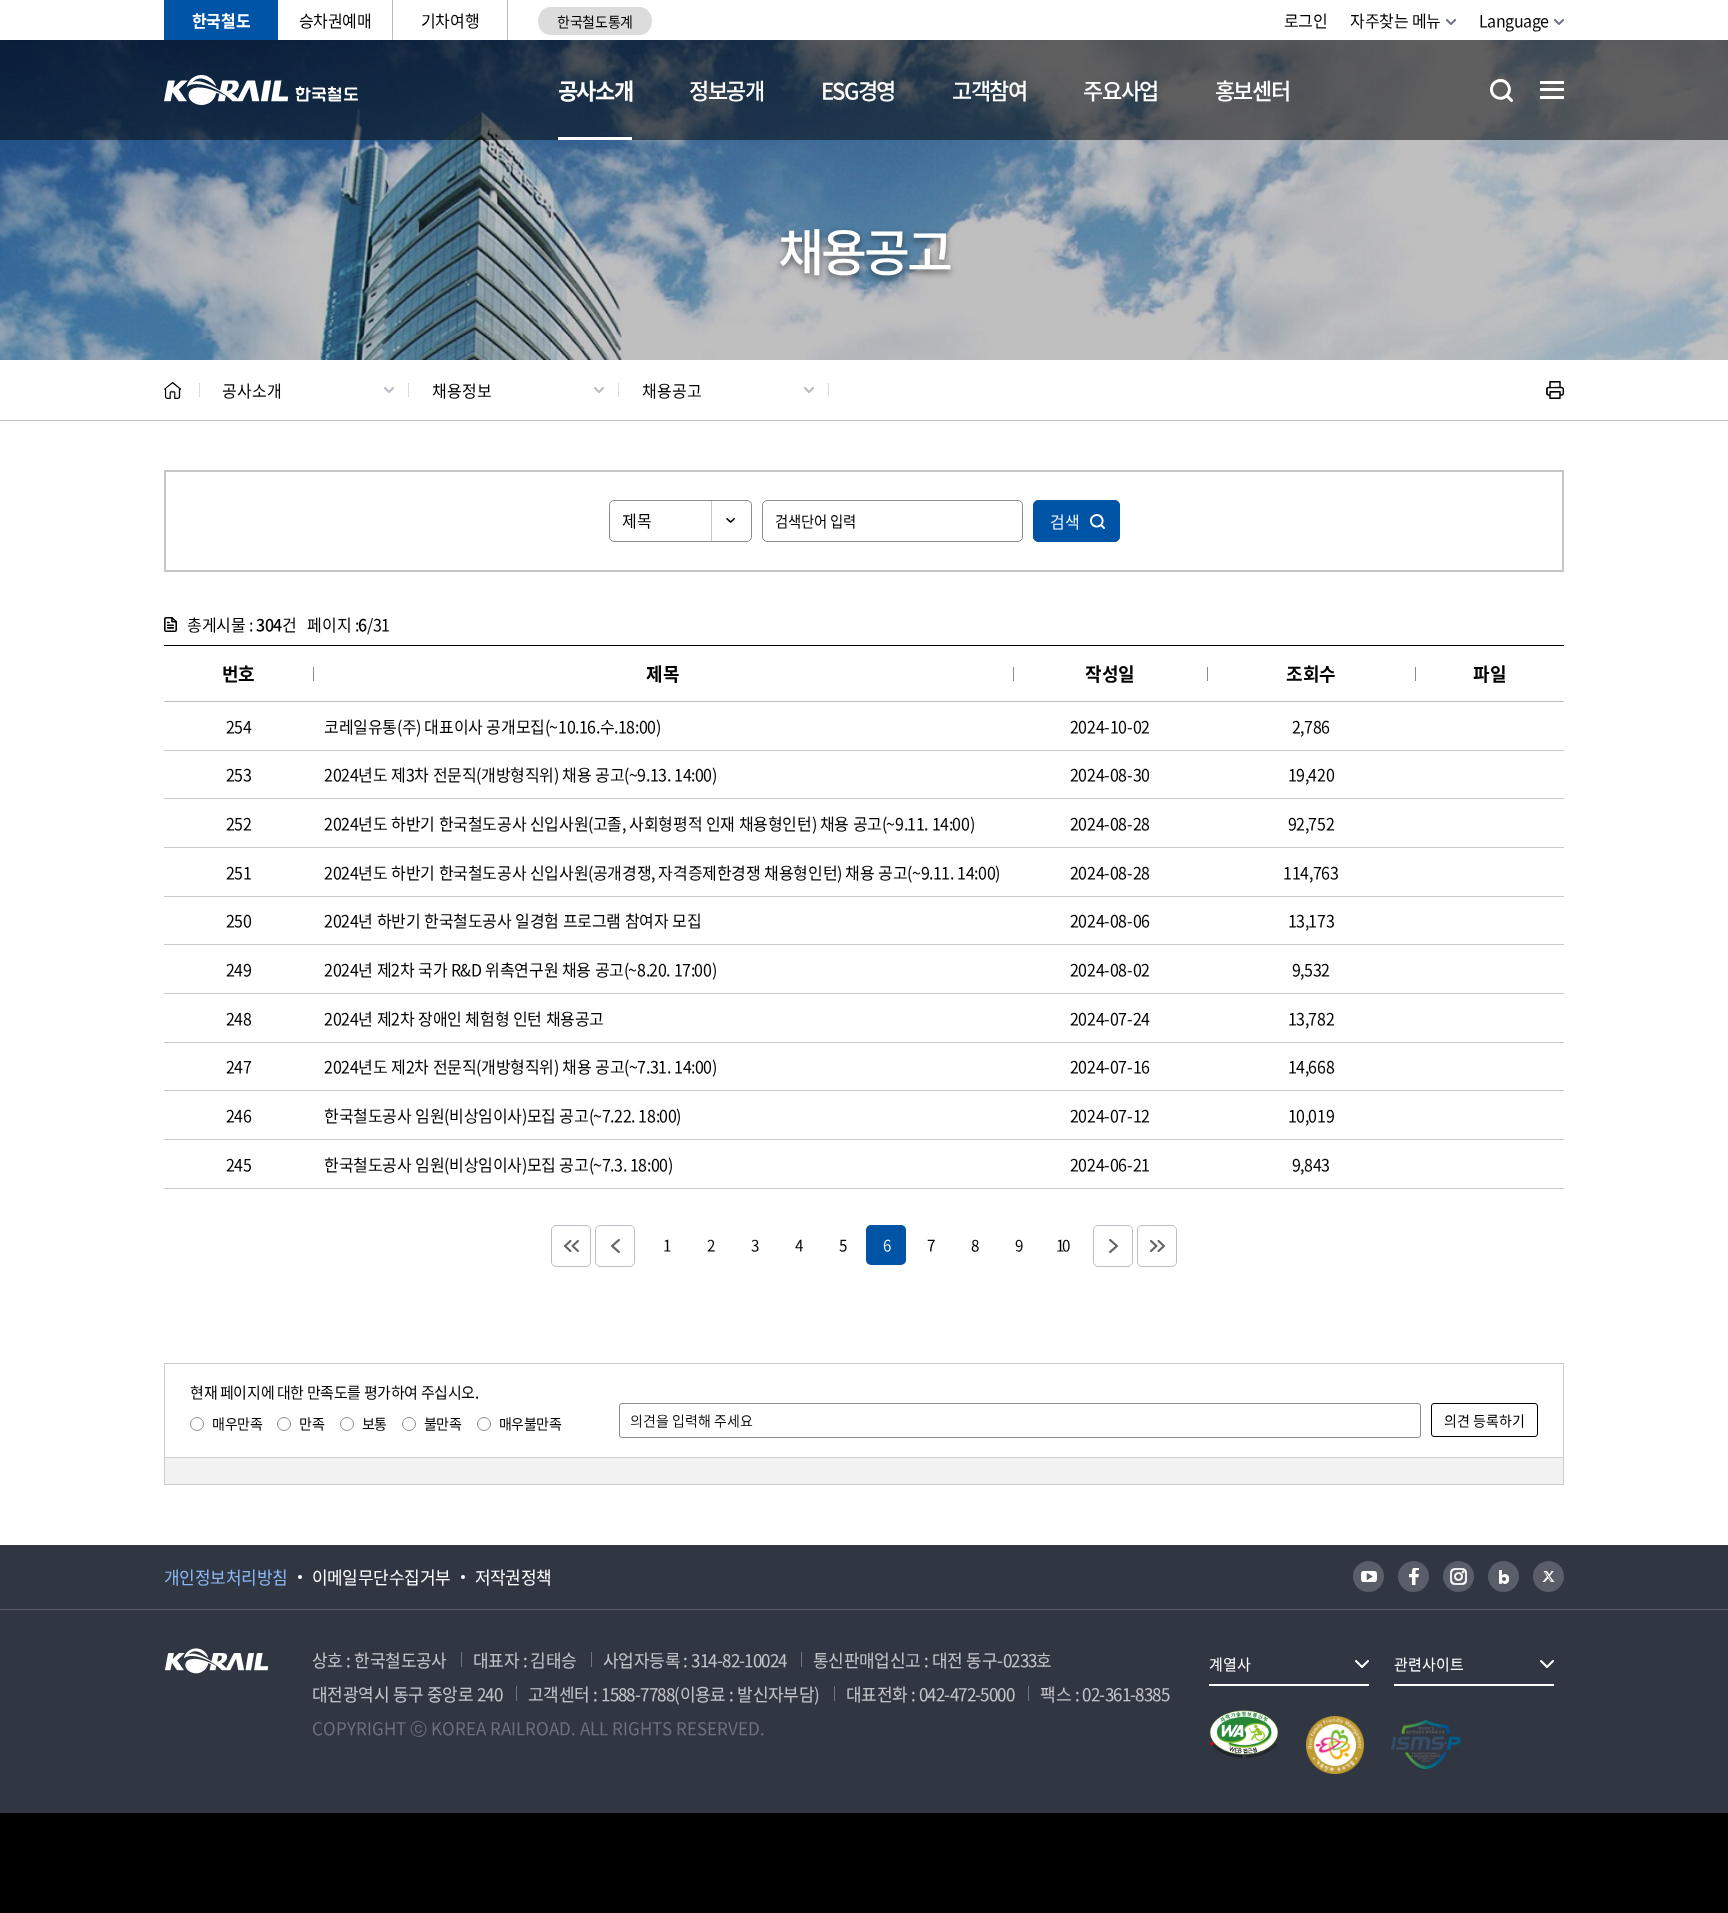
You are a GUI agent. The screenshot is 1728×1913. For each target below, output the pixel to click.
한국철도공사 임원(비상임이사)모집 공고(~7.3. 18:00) (498, 1164)
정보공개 (726, 89)
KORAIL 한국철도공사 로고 (261, 90)
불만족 (443, 1423)
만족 (311, 1423)
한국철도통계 (594, 21)
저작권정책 (513, 1577)
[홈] (172, 390)
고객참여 (989, 89)
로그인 (1306, 20)
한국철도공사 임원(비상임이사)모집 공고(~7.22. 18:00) (502, 1115)
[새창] (1368, 1576)
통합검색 (1501, 90)
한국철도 (221, 20)
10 (1062, 1244)
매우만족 (237, 1423)
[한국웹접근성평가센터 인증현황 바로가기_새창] (1244, 1745)
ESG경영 (858, 89)
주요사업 (1120, 89)
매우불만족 (530, 1423)
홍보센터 (1252, 89)
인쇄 (1555, 390)
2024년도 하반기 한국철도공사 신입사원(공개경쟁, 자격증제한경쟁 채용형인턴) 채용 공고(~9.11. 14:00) (662, 872)
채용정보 (462, 390)
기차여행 (450, 20)
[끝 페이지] (1157, 1246)
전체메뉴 (1552, 90)
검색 (1065, 521)
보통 (374, 1423)
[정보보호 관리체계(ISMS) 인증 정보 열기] (1426, 1745)
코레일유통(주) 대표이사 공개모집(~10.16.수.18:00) (492, 726)
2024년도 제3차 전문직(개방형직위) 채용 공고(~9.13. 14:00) (520, 774)
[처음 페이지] (571, 1246)
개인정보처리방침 (226, 1577)
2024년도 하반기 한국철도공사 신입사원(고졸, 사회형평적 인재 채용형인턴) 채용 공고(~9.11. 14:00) (649, 823)
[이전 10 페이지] (615, 1246)
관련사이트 (1429, 1664)
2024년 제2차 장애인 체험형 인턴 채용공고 (464, 1018)
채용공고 (672, 390)
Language (1514, 20)
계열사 (1230, 1664)
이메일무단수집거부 (381, 1577)
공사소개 (595, 89)
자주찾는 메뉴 (1395, 20)
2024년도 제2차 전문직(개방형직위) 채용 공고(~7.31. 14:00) (520, 1066)
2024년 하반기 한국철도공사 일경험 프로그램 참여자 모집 (512, 920)
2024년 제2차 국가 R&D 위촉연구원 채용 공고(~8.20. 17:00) (520, 969)
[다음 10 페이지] (1113, 1246)
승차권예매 (335, 20)
